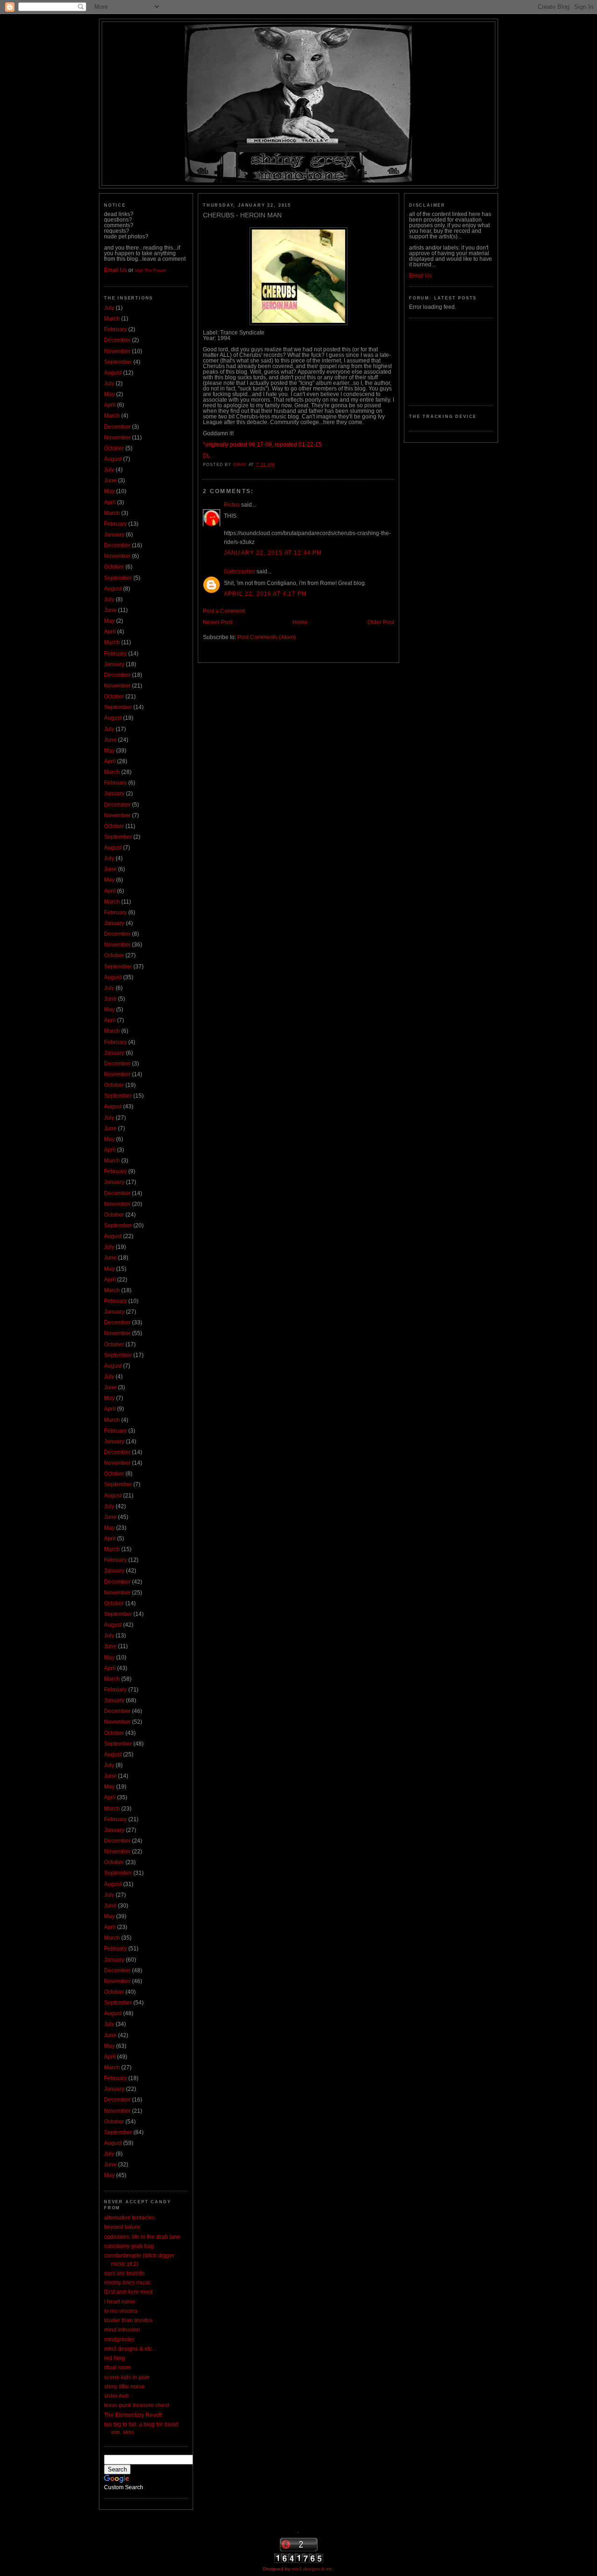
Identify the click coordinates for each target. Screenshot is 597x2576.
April (110, 405)
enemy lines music (128, 2283)
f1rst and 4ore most (128, 2292)
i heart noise (120, 2302)
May (109, 394)
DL (207, 456)
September (118, 362)
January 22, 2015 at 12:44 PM (273, 553)
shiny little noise (124, 2387)
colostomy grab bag (129, 2246)
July (109, 308)
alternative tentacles (129, 2218)
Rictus (232, 505)
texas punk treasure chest (136, 2405)
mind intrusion (122, 2330)
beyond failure (122, 2227)
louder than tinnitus (128, 2320)
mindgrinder (119, 2339)
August (113, 373)
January (114, 535)
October (114, 448)
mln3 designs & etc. (129, 2349)
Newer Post (218, 622)
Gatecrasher (239, 571)
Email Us (115, 270)
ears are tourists (124, 2273)
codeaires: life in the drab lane (142, 2237)
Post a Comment (224, 611)
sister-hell (116, 2396)
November (117, 351)
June (110, 480)
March (112, 319)
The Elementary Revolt (133, 2415)
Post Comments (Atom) (267, 637)
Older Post (381, 622)
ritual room (118, 2367)
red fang (115, 2358)
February (115, 329)
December (117, 340)
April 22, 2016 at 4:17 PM (265, 594)
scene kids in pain (127, 2377)
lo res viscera (121, 2311)
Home (300, 622)
